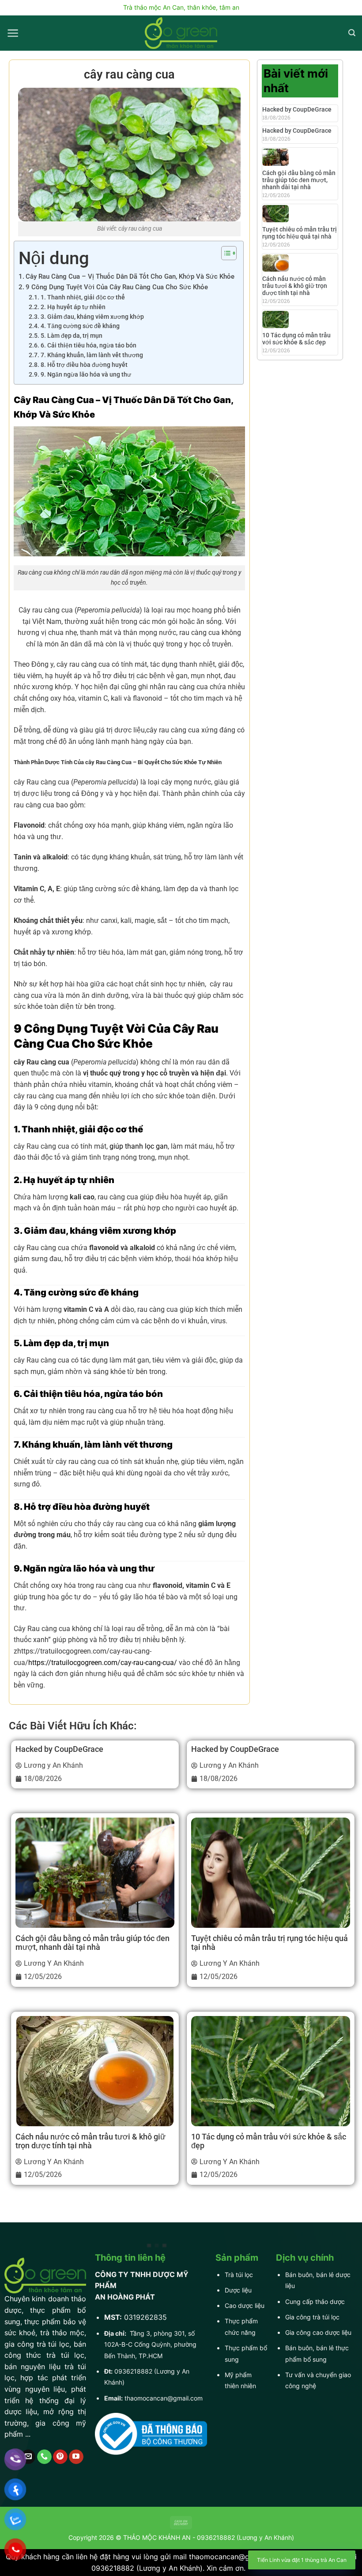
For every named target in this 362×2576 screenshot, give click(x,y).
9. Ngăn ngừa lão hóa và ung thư (86, 374)
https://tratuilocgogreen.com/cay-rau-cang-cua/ (103, 1663)
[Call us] (44, 2457)
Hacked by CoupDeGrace (297, 109)
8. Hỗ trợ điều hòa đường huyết (84, 365)
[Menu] (13, 33)
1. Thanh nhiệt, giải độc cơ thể (83, 297)
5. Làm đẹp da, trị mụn (72, 336)
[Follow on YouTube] (76, 2457)
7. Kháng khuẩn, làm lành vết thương (92, 355)
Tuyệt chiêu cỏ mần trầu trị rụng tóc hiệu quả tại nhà (300, 233)
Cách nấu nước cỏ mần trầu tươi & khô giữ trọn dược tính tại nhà (295, 286)
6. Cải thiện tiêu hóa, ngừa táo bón (89, 345)
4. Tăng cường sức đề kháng (80, 326)
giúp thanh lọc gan (138, 1146)
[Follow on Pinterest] (60, 2457)
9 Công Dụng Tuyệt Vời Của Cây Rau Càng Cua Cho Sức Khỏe (117, 287)
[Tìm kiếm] (352, 33)
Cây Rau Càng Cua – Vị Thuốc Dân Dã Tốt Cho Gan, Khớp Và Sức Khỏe (130, 276)
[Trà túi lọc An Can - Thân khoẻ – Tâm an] (181, 33)
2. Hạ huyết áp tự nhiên (73, 307)
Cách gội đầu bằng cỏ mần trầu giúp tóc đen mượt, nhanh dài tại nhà (299, 180)
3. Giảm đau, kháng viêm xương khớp (92, 317)
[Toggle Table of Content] (224, 253)
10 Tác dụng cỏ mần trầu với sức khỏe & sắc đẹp (296, 339)
